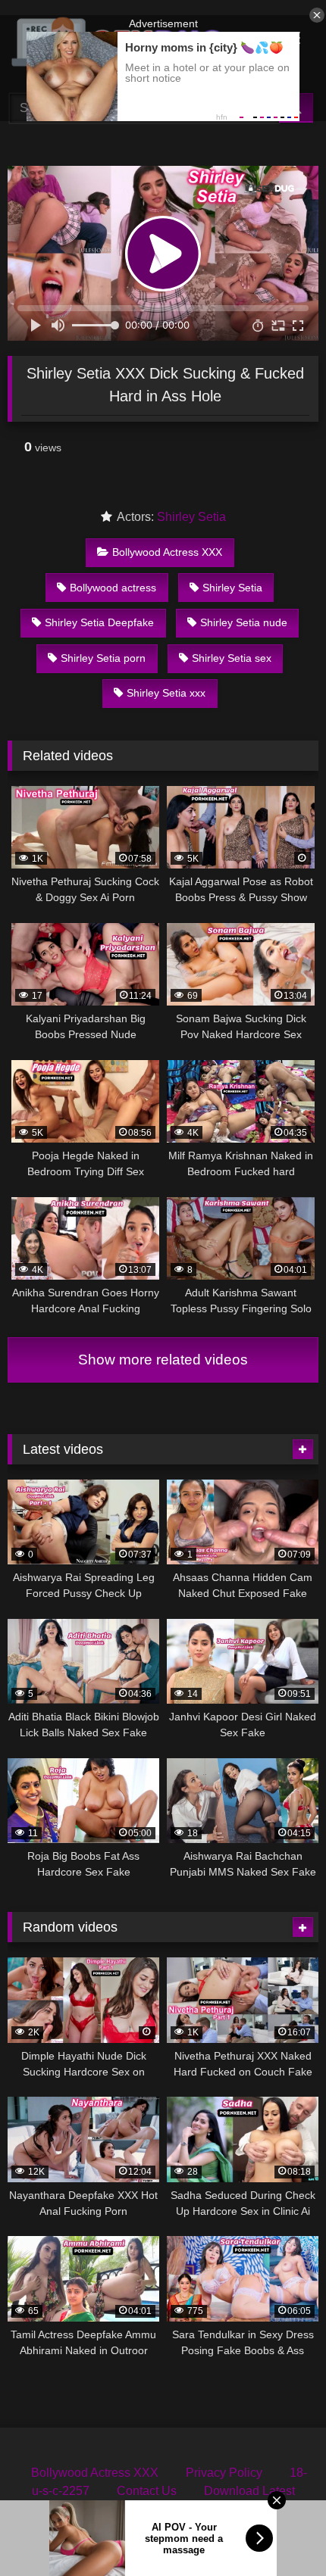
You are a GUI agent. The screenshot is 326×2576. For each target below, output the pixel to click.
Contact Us (147, 2491)
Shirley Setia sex (232, 658)
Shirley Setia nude (244, 622)
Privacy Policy (224, 2473)
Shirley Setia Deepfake (99, 622)
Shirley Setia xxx (166, 693)
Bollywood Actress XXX (167, 552)
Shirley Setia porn (103, 658)
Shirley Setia (191, 517)
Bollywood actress (113, 588)
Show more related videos (163, 1360)
